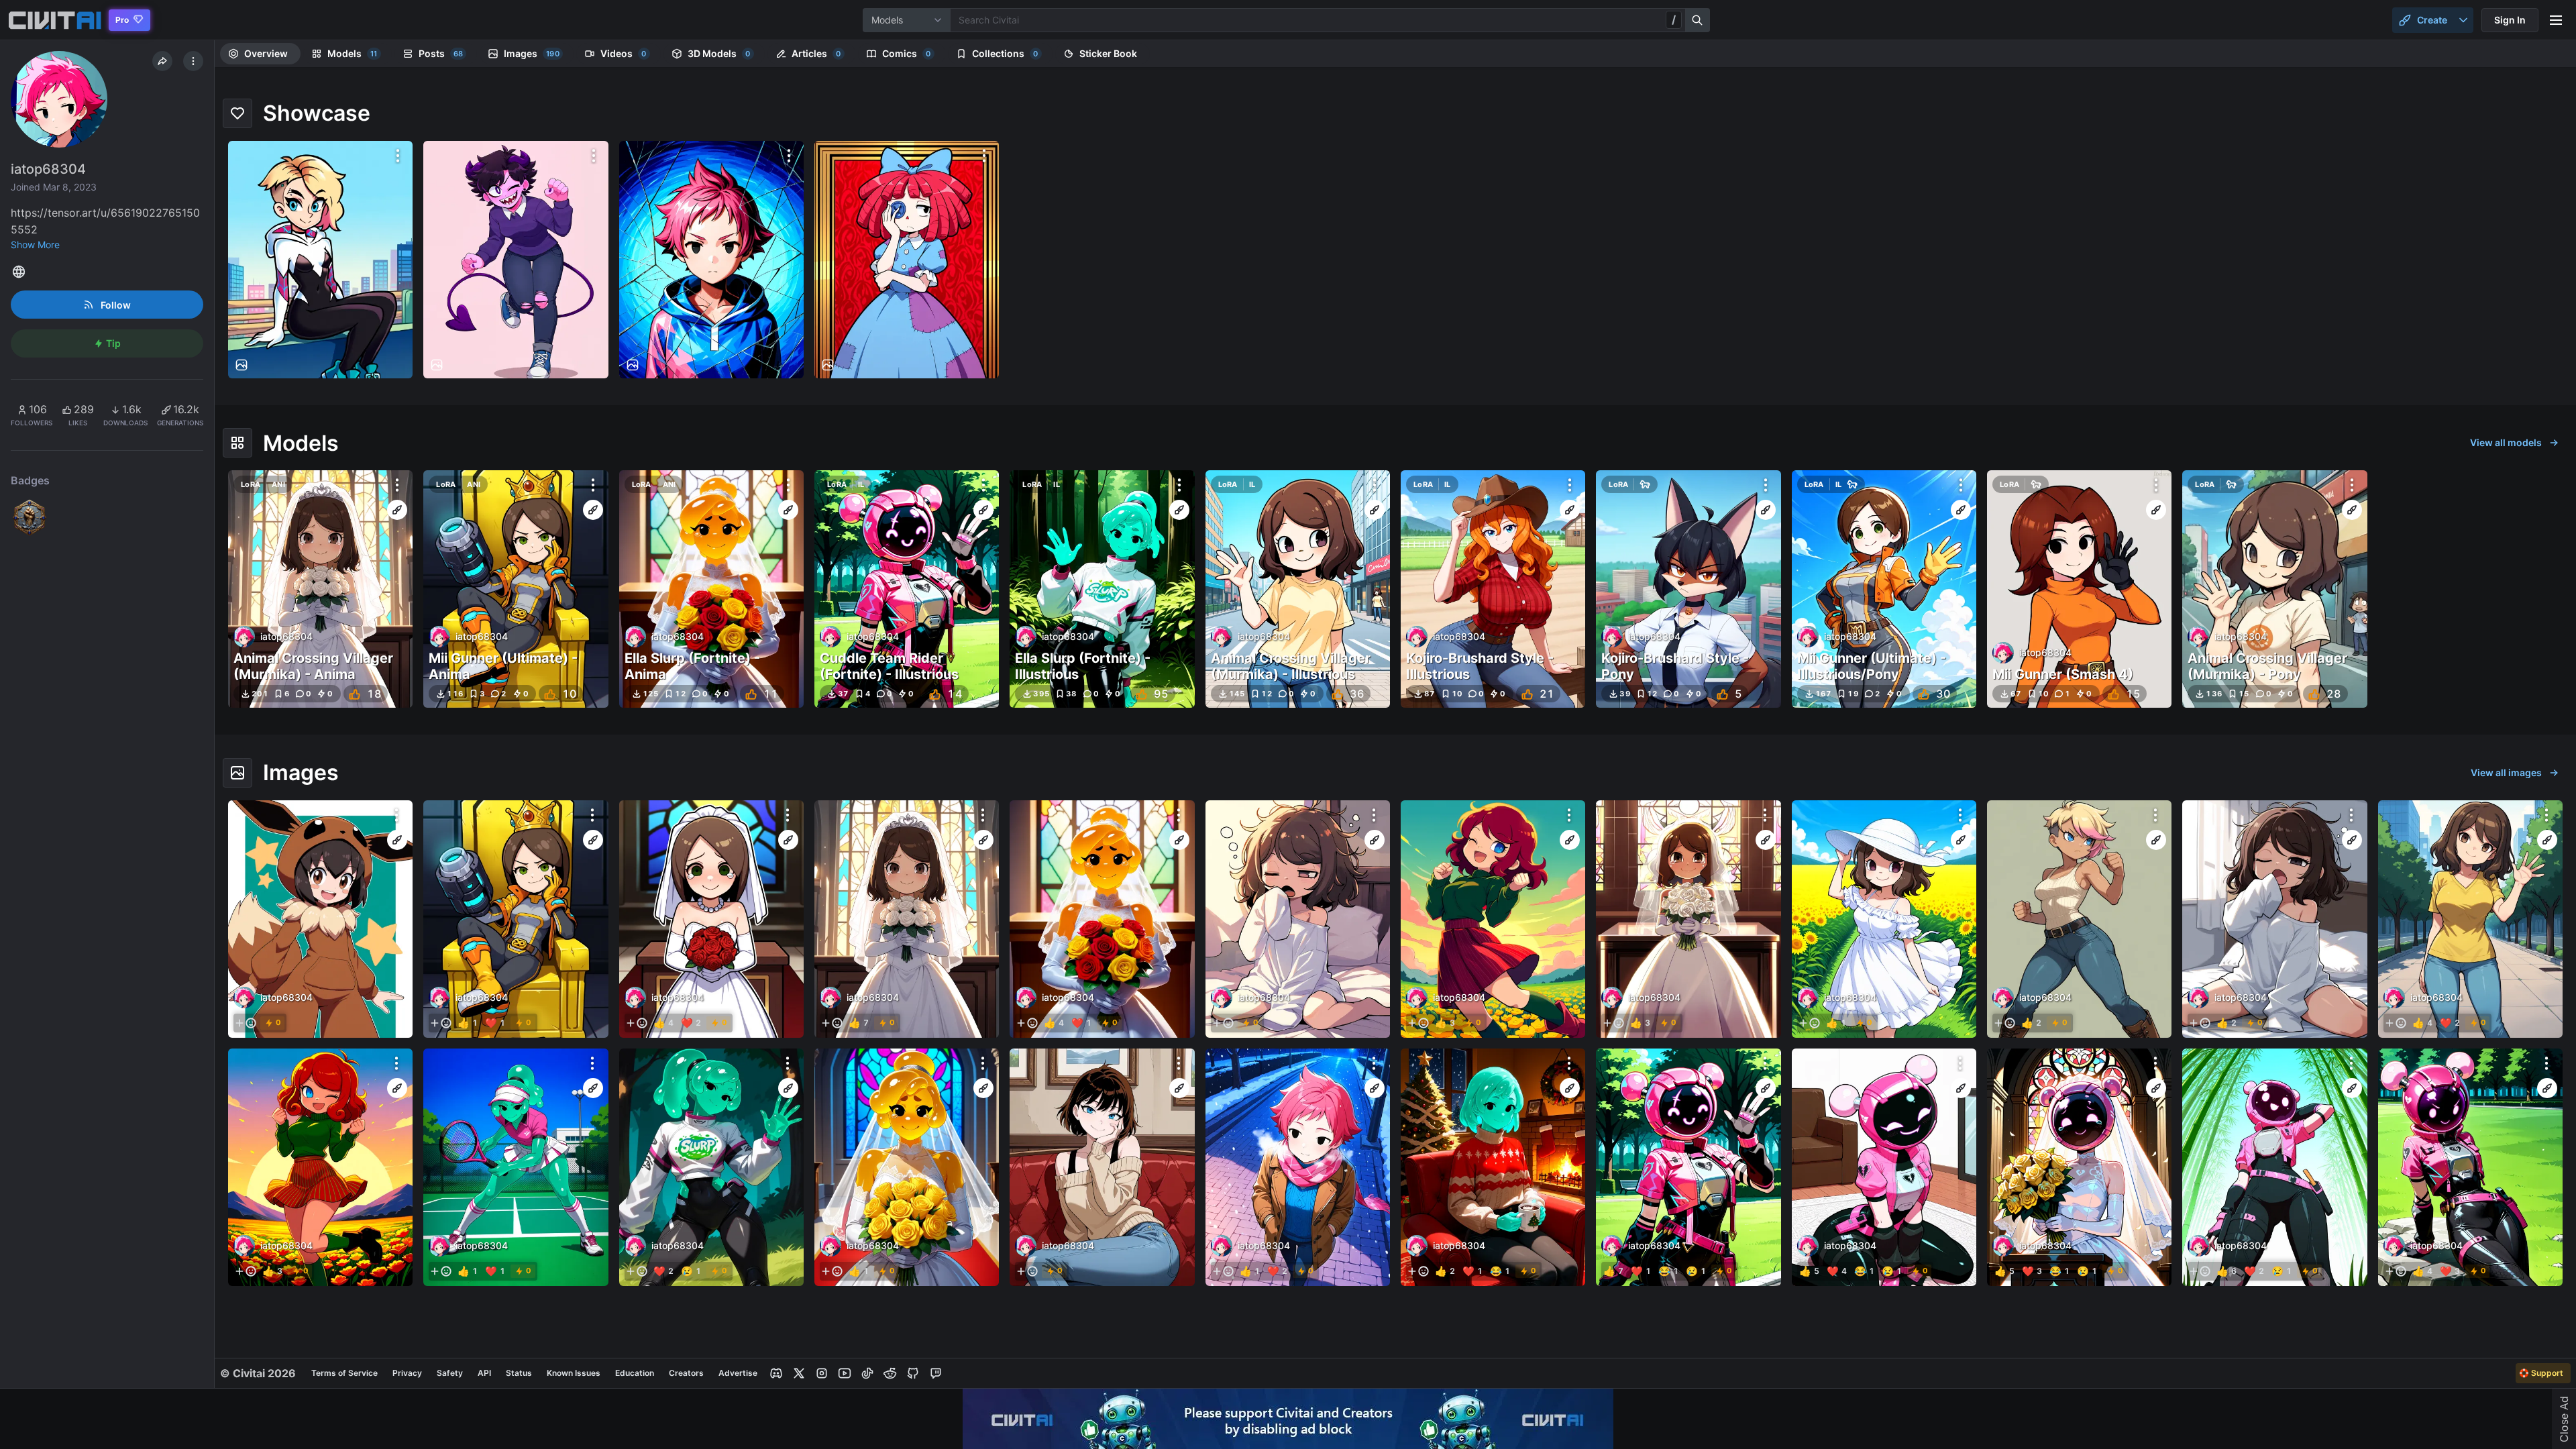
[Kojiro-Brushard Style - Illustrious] (1493, 589)
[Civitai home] (55, 20)
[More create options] (2463, 20)
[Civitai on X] (799, 1373)
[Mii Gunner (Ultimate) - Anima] (516, 589)
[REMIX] (397, 840)
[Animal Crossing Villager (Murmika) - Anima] (320, 589)
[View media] (320, 919)
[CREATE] (397, 510)
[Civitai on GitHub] (913, 1373)
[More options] (398, 156)
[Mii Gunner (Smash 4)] (2079, 589)
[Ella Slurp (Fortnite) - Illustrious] (1102, 589)
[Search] (1698, 20)
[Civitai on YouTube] (845, 1373)
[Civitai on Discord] (776, 1373)
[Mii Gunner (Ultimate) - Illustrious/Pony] (1884, 589)
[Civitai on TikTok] (867, 1373)
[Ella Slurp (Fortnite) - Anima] (711, 589)
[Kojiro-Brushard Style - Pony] (1688, 589)
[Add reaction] (246, 1023)
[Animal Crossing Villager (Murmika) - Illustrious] (1298, 589)
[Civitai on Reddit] (890, 1373)
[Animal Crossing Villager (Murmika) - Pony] (2274, 589)
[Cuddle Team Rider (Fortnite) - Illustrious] (907, 589)
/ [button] (1674, 19)
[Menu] (2556, 20)
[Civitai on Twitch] (936, 1373)
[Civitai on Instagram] (822, 1373)
